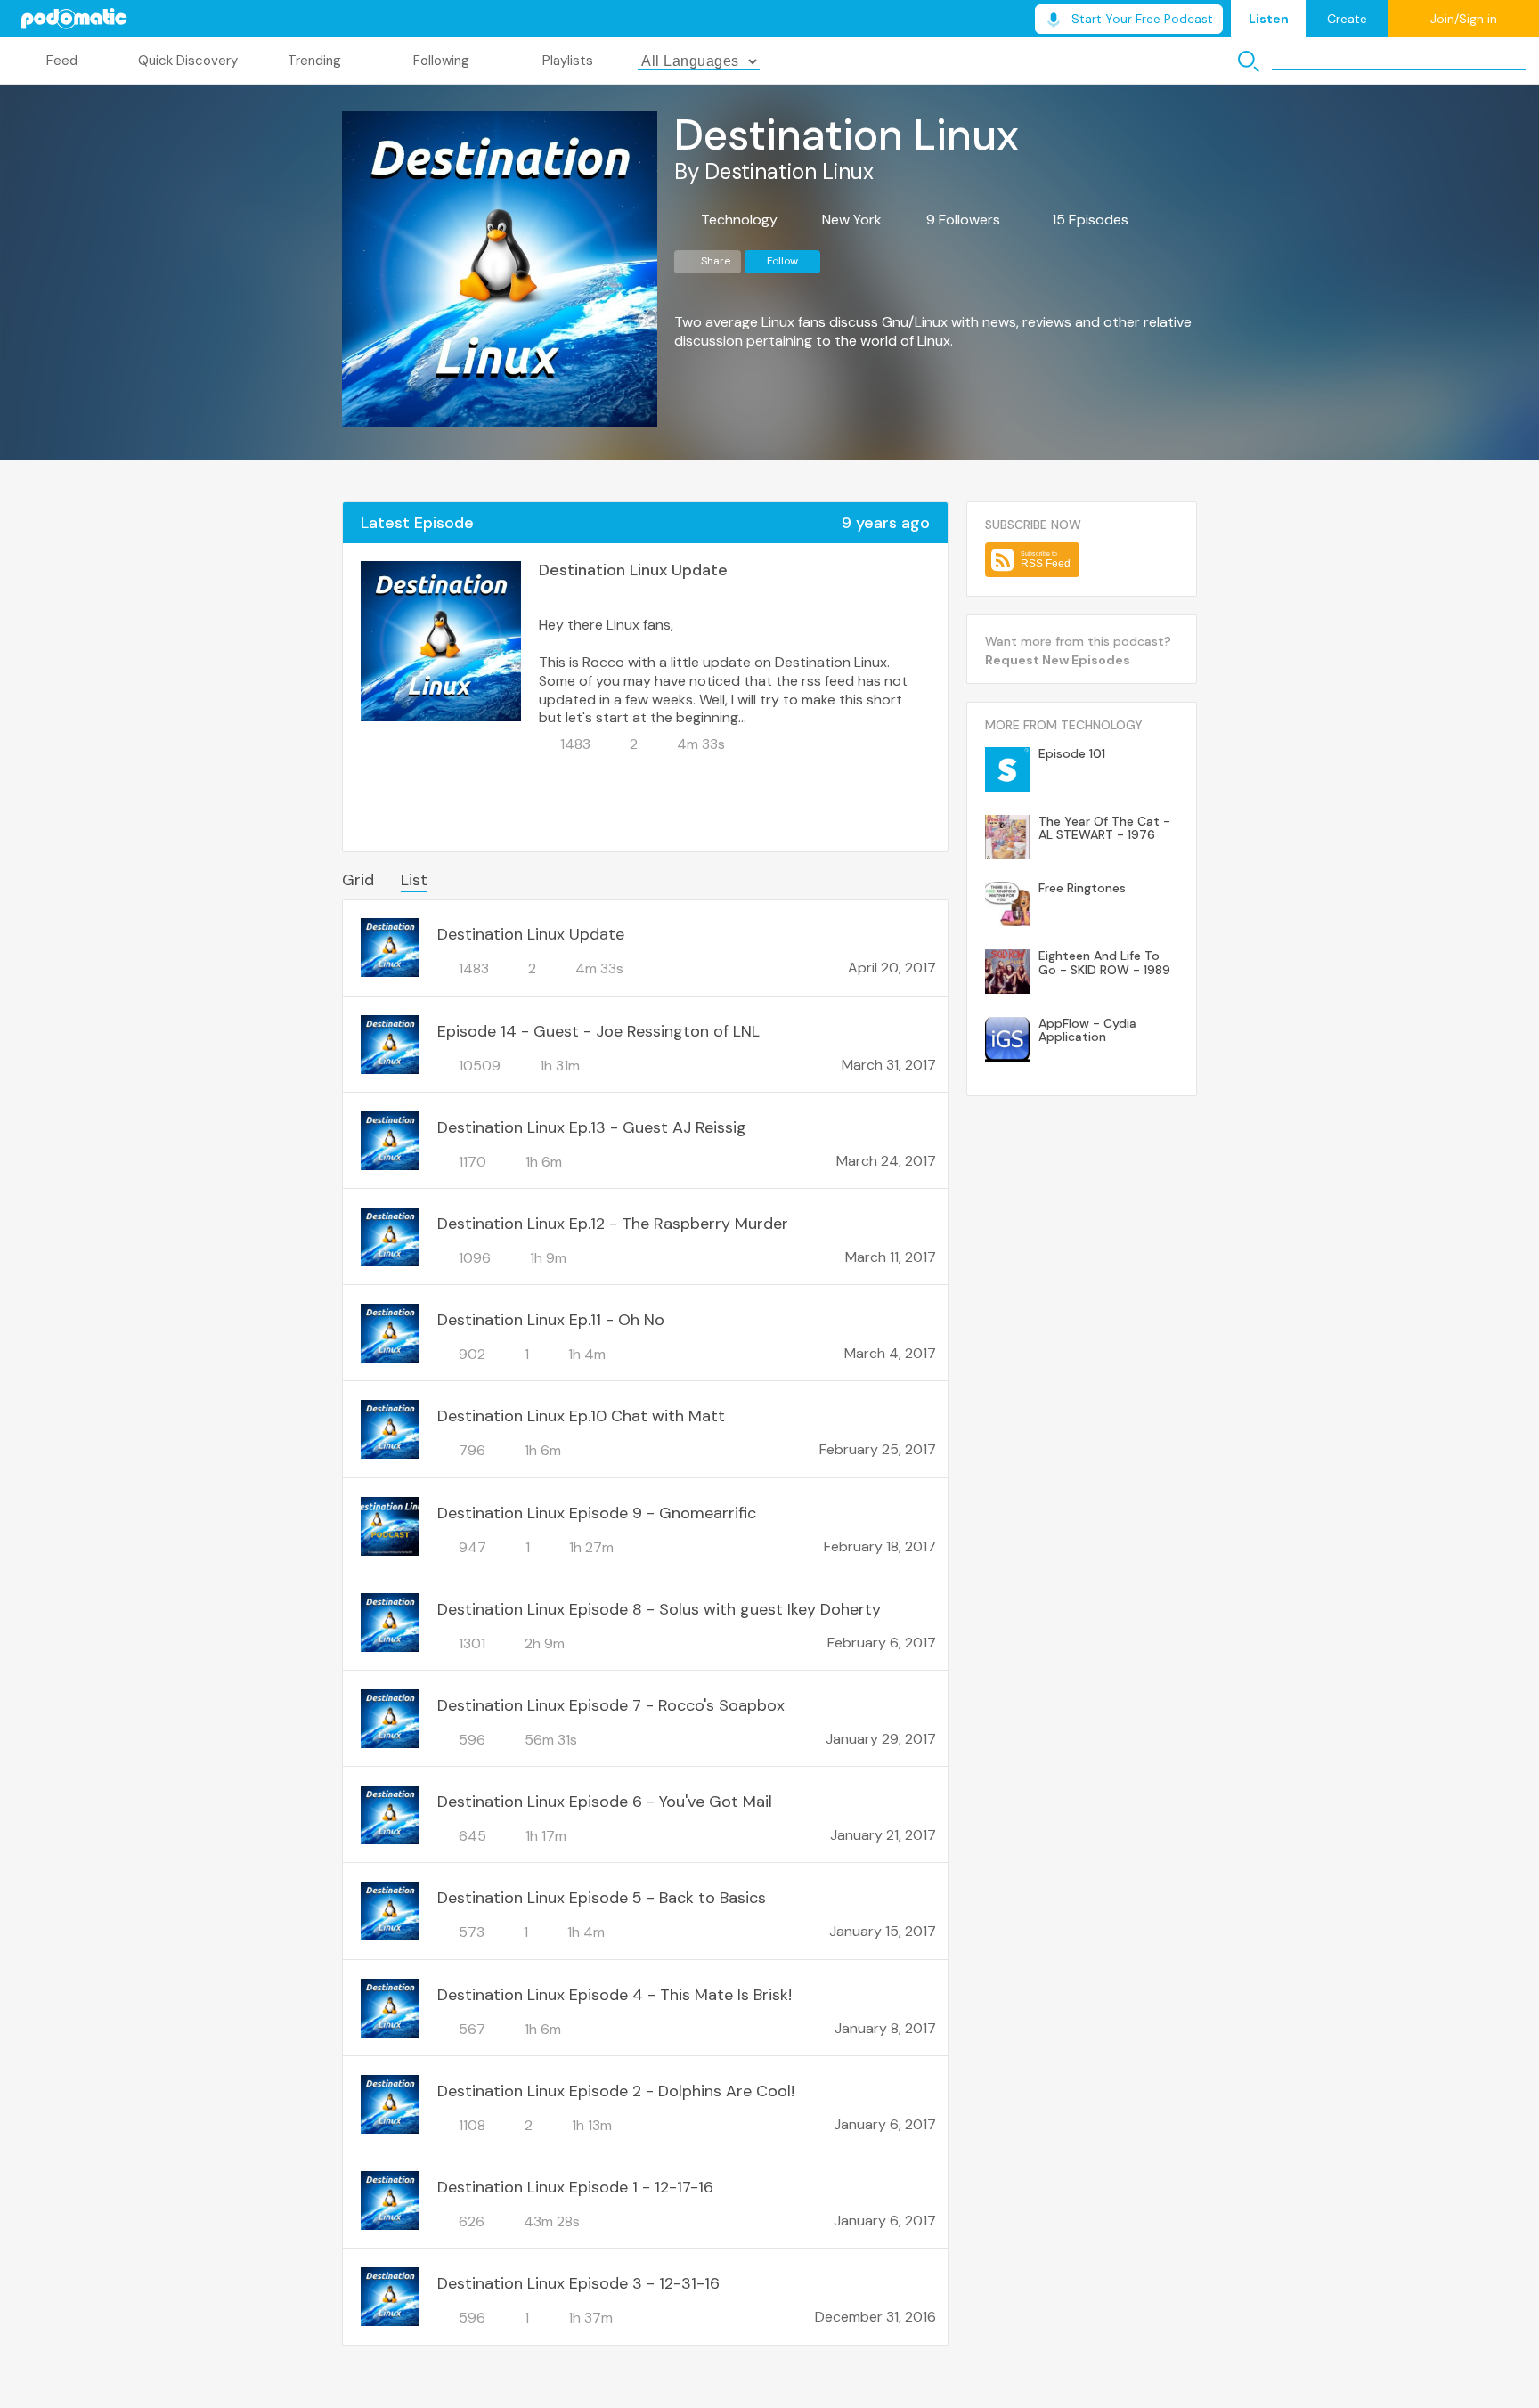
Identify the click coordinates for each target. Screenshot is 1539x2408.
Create (1347, 19)
